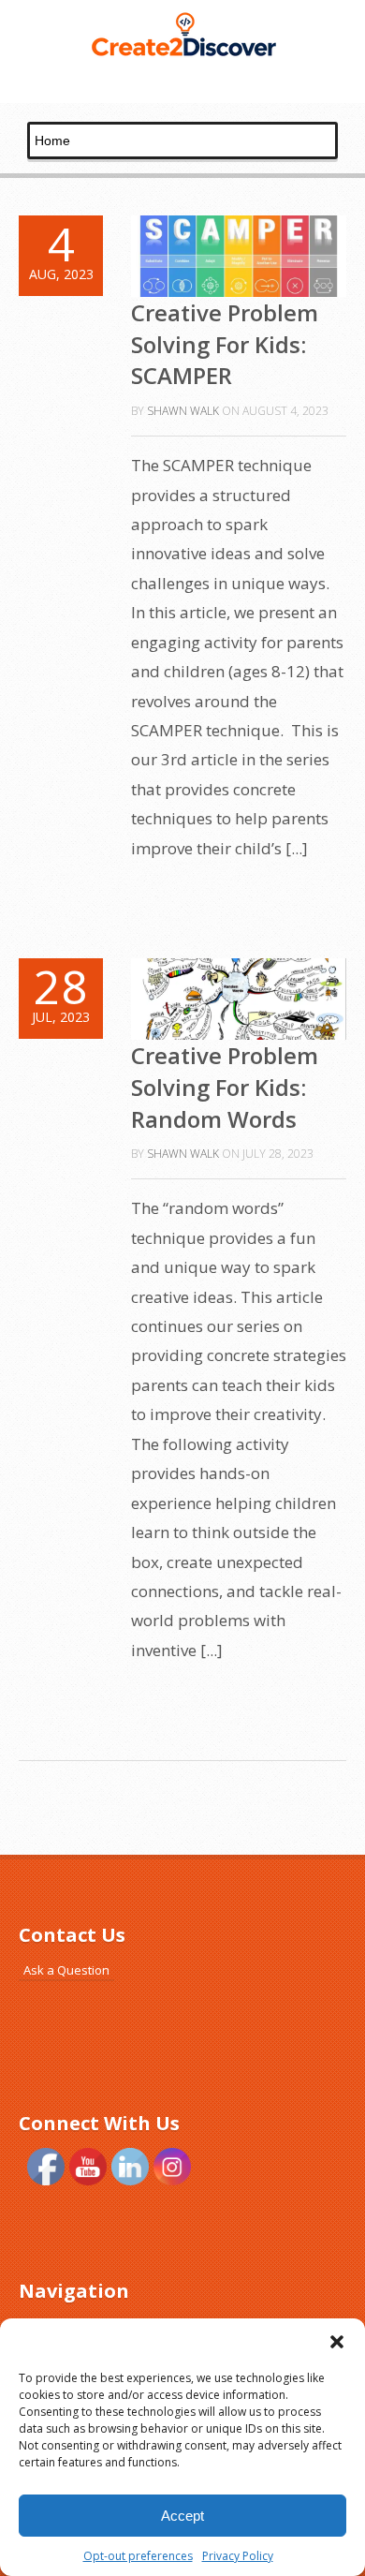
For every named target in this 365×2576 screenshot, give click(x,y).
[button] (337, 2342)
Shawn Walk (183, 411)
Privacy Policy (238, 2556)
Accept (182, 2516)
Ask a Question (66, 1970)
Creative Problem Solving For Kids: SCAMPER (225, 344)
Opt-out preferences (138, 2556)
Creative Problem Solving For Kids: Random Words (225, 1087)
